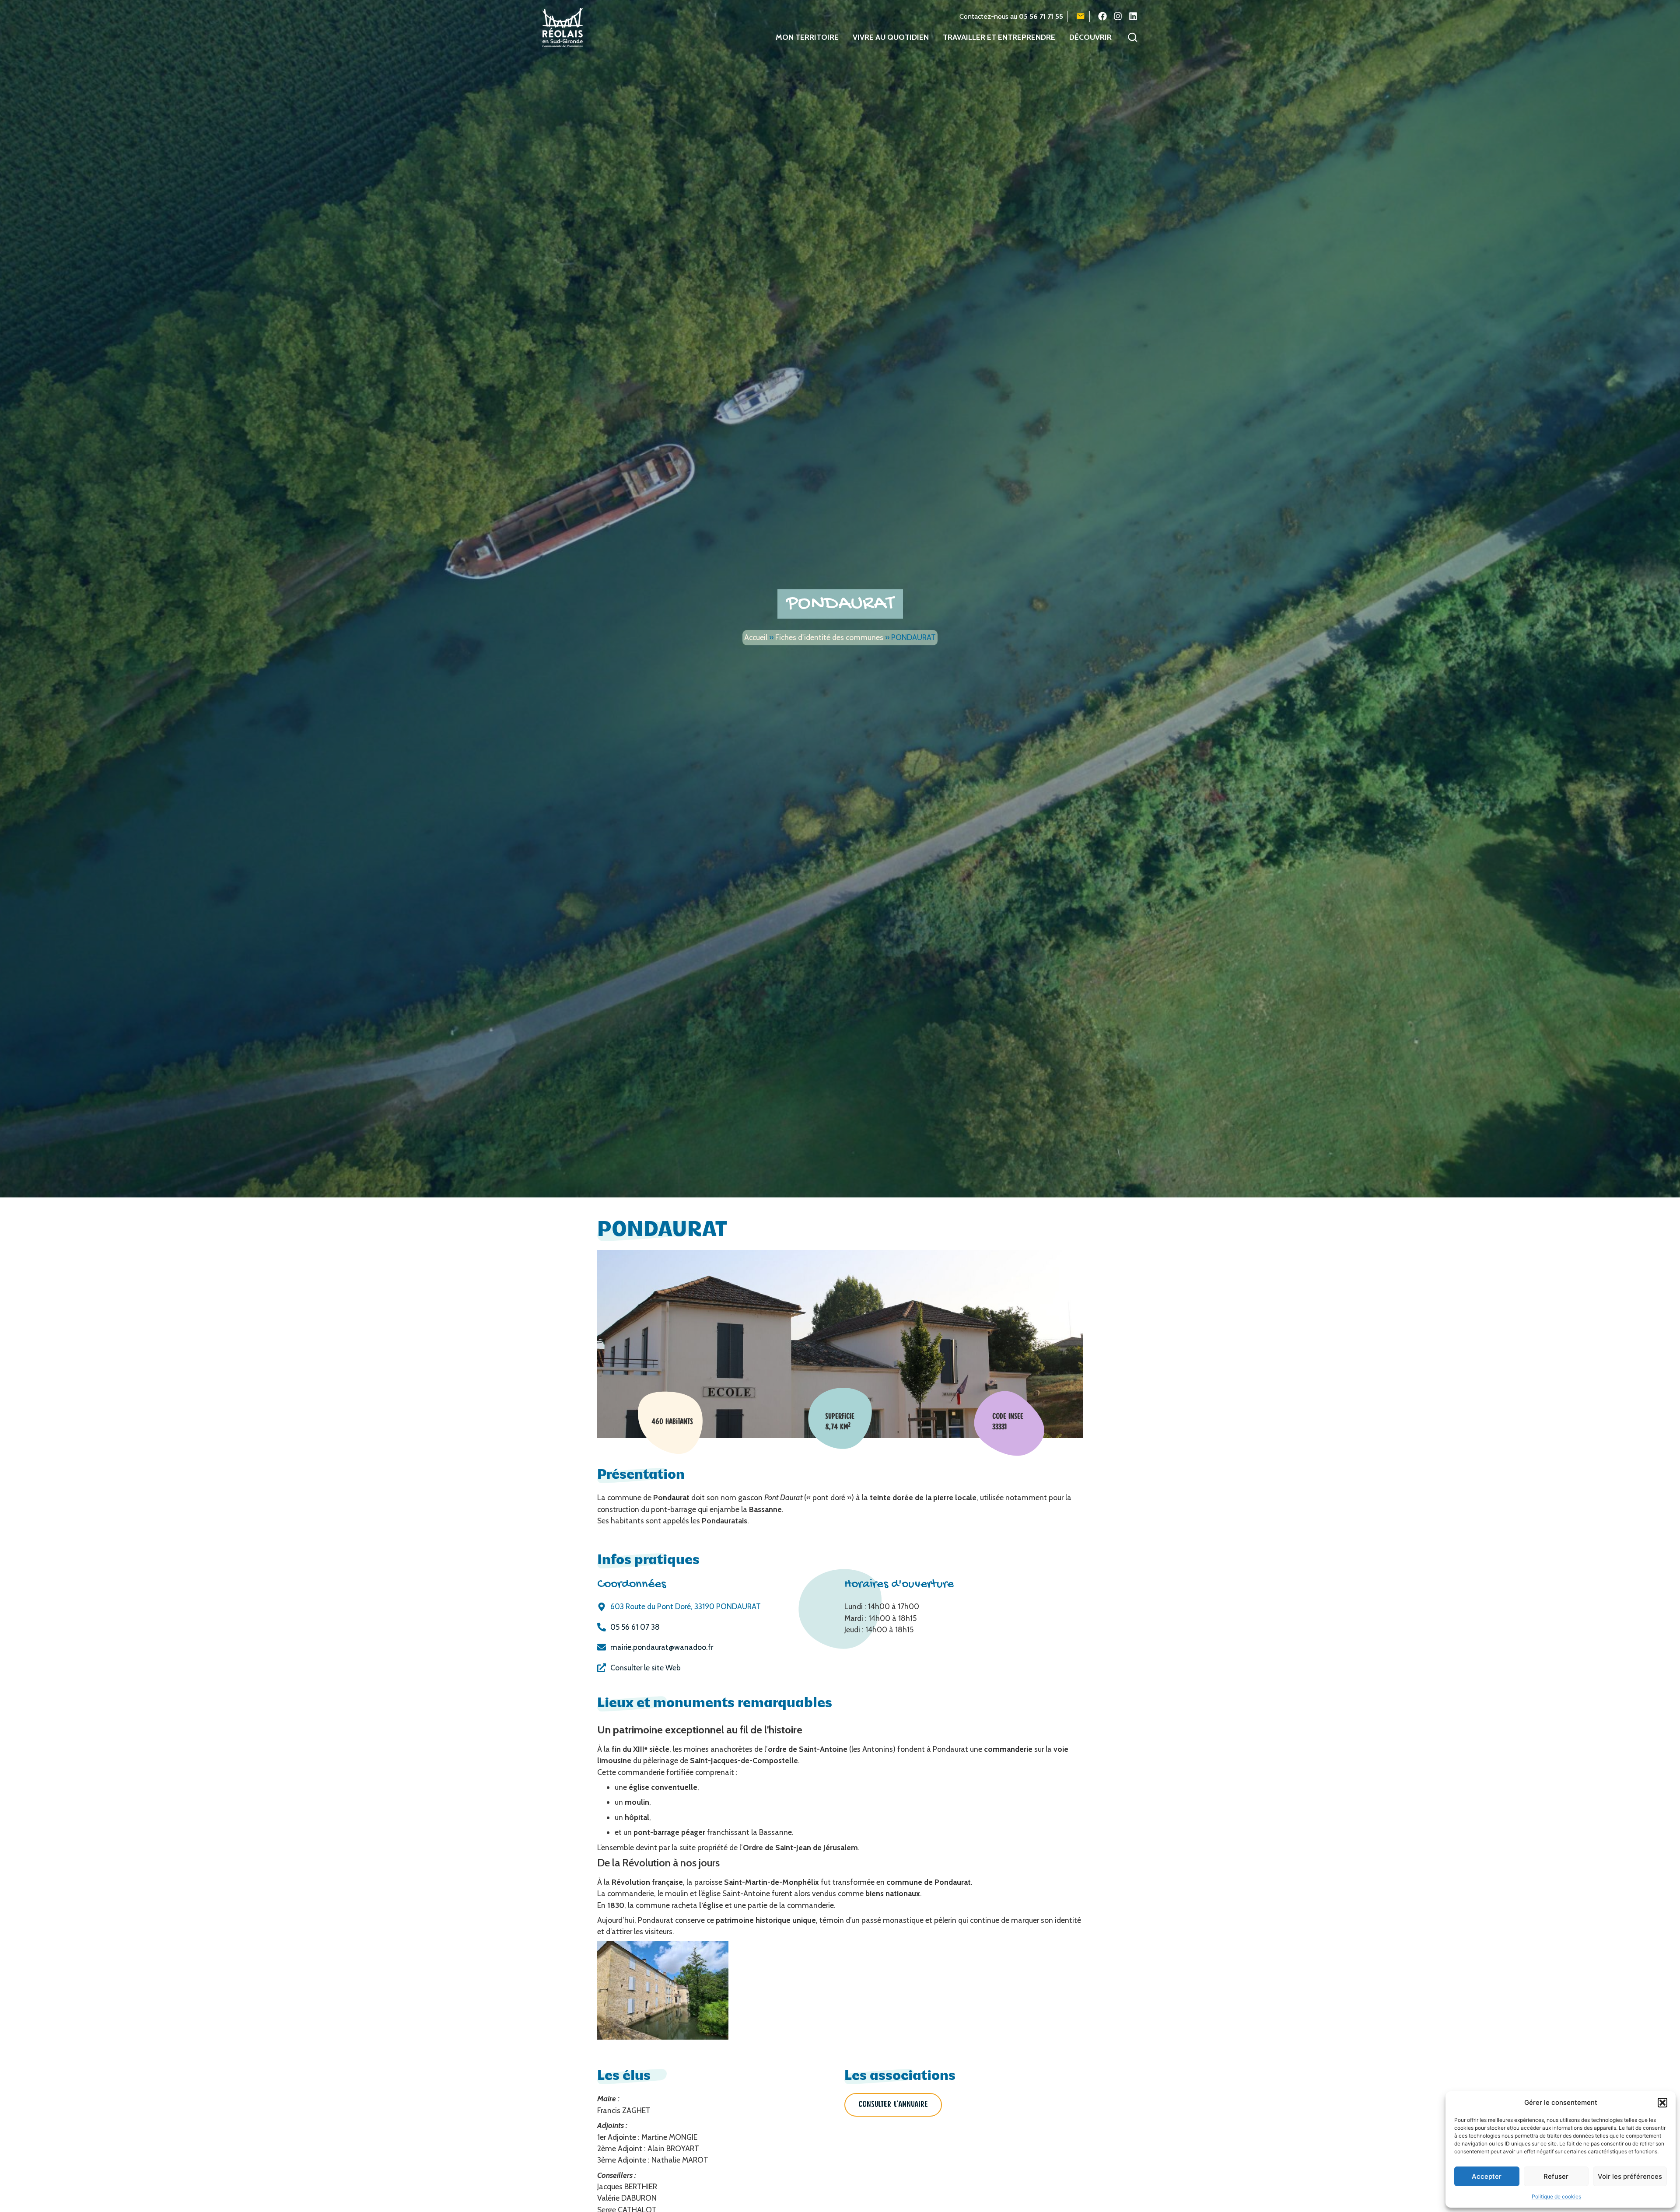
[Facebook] (1102, 16)
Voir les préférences (1630, 2176)
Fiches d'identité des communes (829, 637)
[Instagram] (1118, 16)
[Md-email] (1081, 16)
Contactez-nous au (1011, 16)
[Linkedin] (1133, 16)
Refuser (1556, 2176)
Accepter (1487, 2176)
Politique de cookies (1556, 2196)
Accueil (756, 637)
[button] (1662, 2103)
